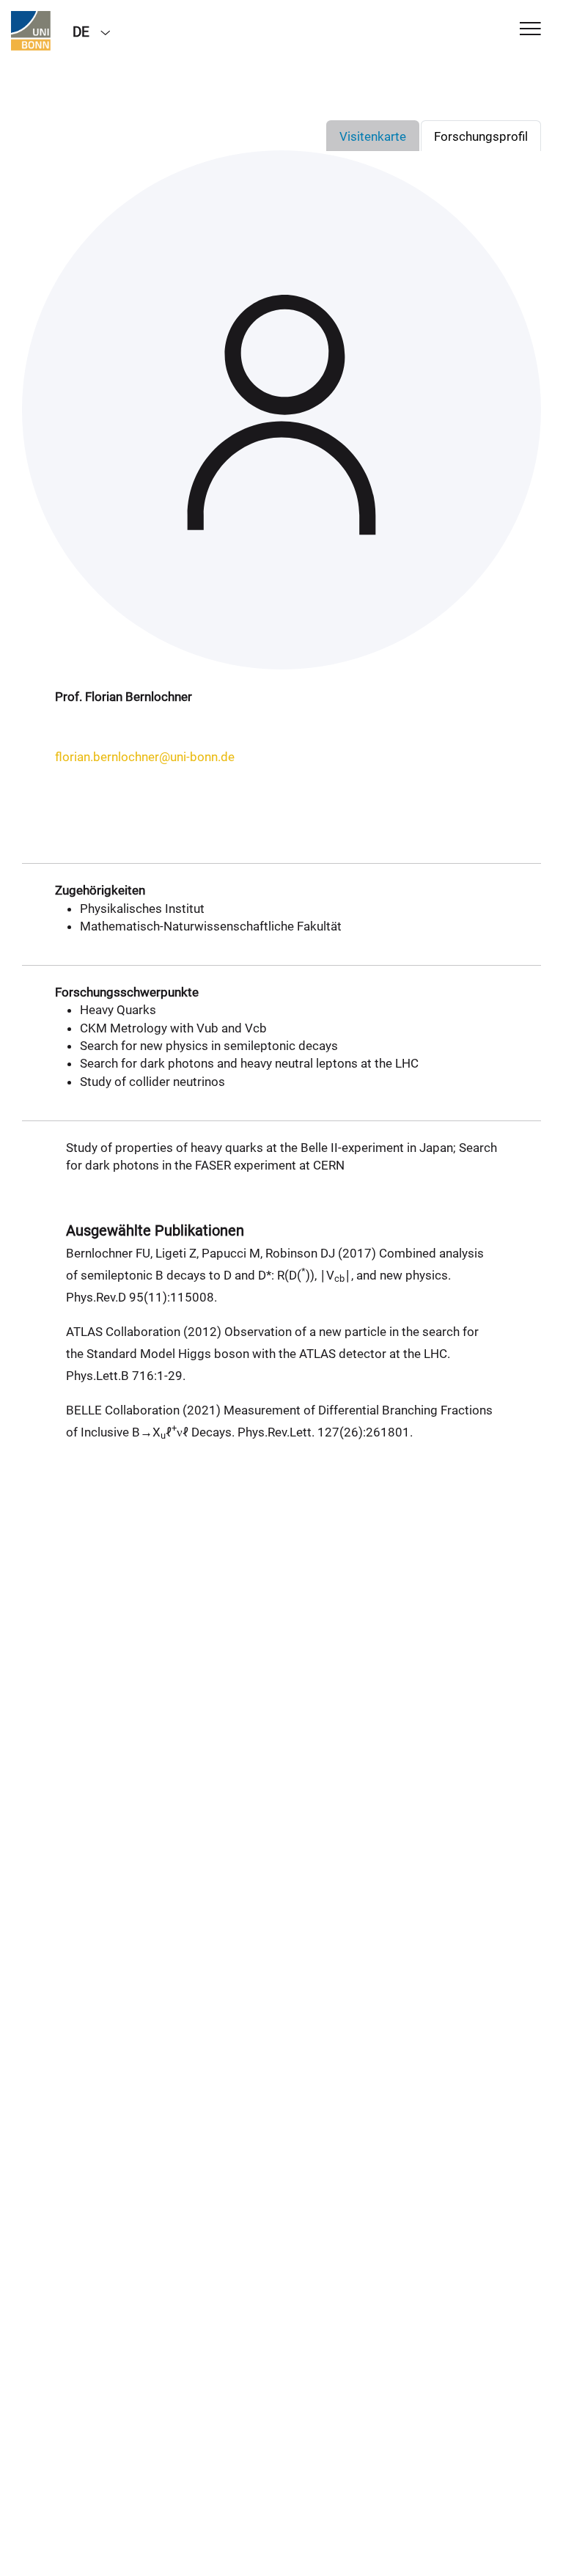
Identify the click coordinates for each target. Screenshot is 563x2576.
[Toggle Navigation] (530, 30)
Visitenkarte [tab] (373, 136)
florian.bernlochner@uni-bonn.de (145, 757)
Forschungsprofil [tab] (481, 136)
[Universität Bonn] (31, 31)
